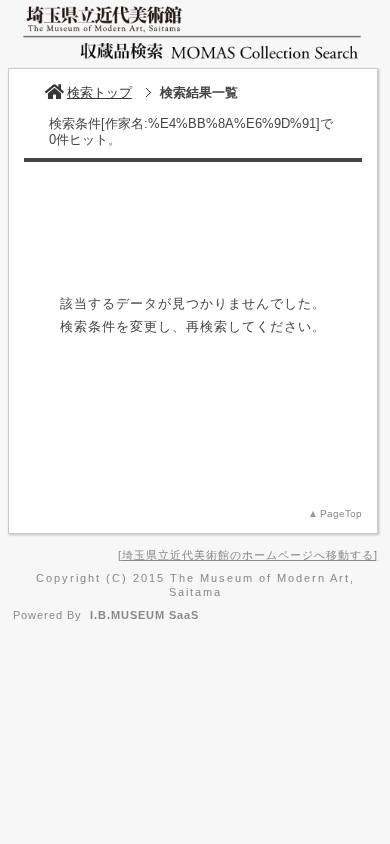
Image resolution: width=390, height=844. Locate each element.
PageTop (341, 513)
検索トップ (99, 92)
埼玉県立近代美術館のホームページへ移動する (248, 555)
